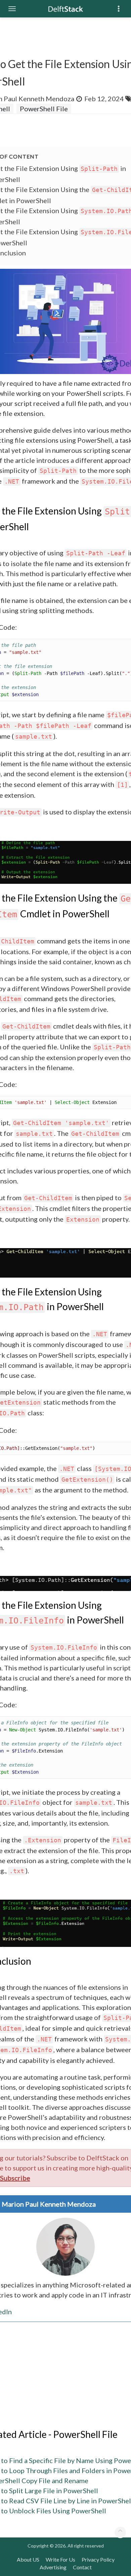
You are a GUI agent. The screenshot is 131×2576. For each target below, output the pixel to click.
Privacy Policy (98, 2559)
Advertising (53, 2567)
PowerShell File (44, 109)
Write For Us (60, 2559)
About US (28, 2559)
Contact (82, 2567)
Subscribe (15, 2178)
